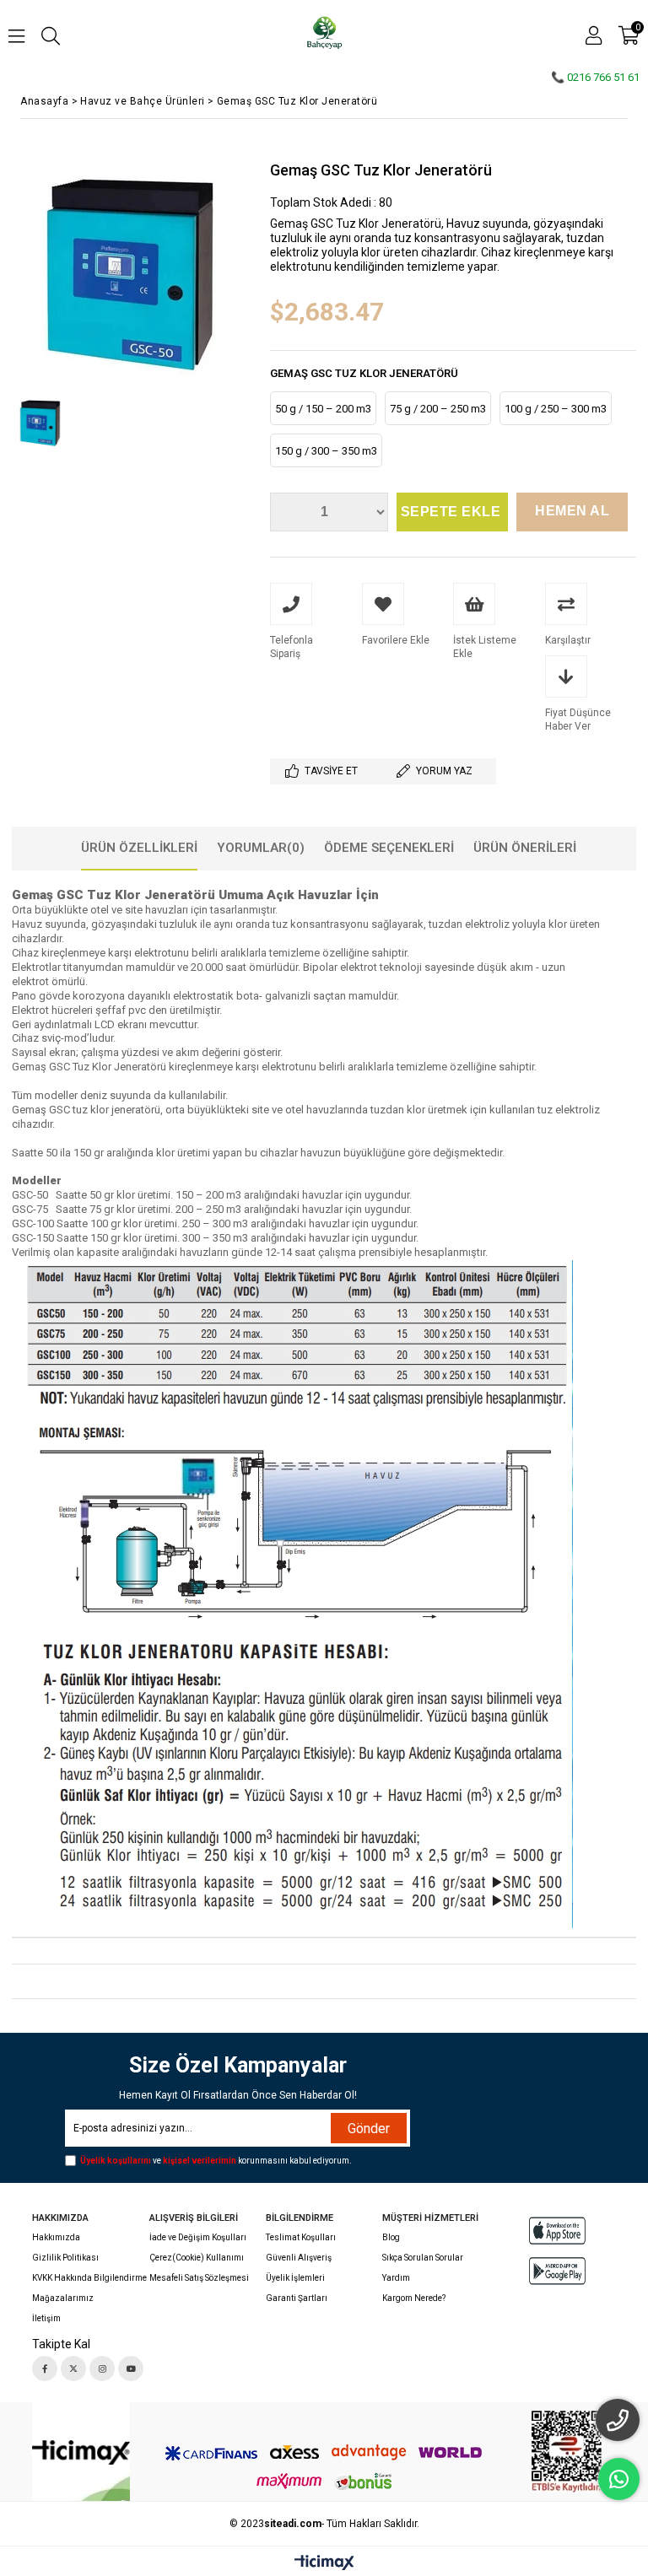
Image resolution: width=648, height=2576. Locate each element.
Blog (391, 2237)
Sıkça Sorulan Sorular (423, 2258)
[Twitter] (73, 2369)
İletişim (46, 2318)
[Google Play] (557, 2271)
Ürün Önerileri (525, 848)
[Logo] (81, 2452)
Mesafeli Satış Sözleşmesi (199, 2278)
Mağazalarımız (63, 2298)
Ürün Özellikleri (139, 848)
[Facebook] (45, 2369)
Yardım (396, 2278)
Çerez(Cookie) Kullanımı (197, 2258)
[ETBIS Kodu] (567, 2452)
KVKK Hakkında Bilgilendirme (89, 2278)
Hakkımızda (56, 2237)
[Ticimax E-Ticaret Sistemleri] (324, 2563)
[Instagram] (102, 2369)
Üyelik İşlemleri (295, 2278)
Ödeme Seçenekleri (389, 848)
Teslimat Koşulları (301, 2237)
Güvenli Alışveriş (299, 2258)
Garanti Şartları (297, 2298)
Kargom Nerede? (414, 2298)
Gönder (369, 2129)
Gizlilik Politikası (65, 2258)
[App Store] (557, 2231)
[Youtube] (131, 2369)
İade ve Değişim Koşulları (198, 2237)
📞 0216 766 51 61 (595, 77)
